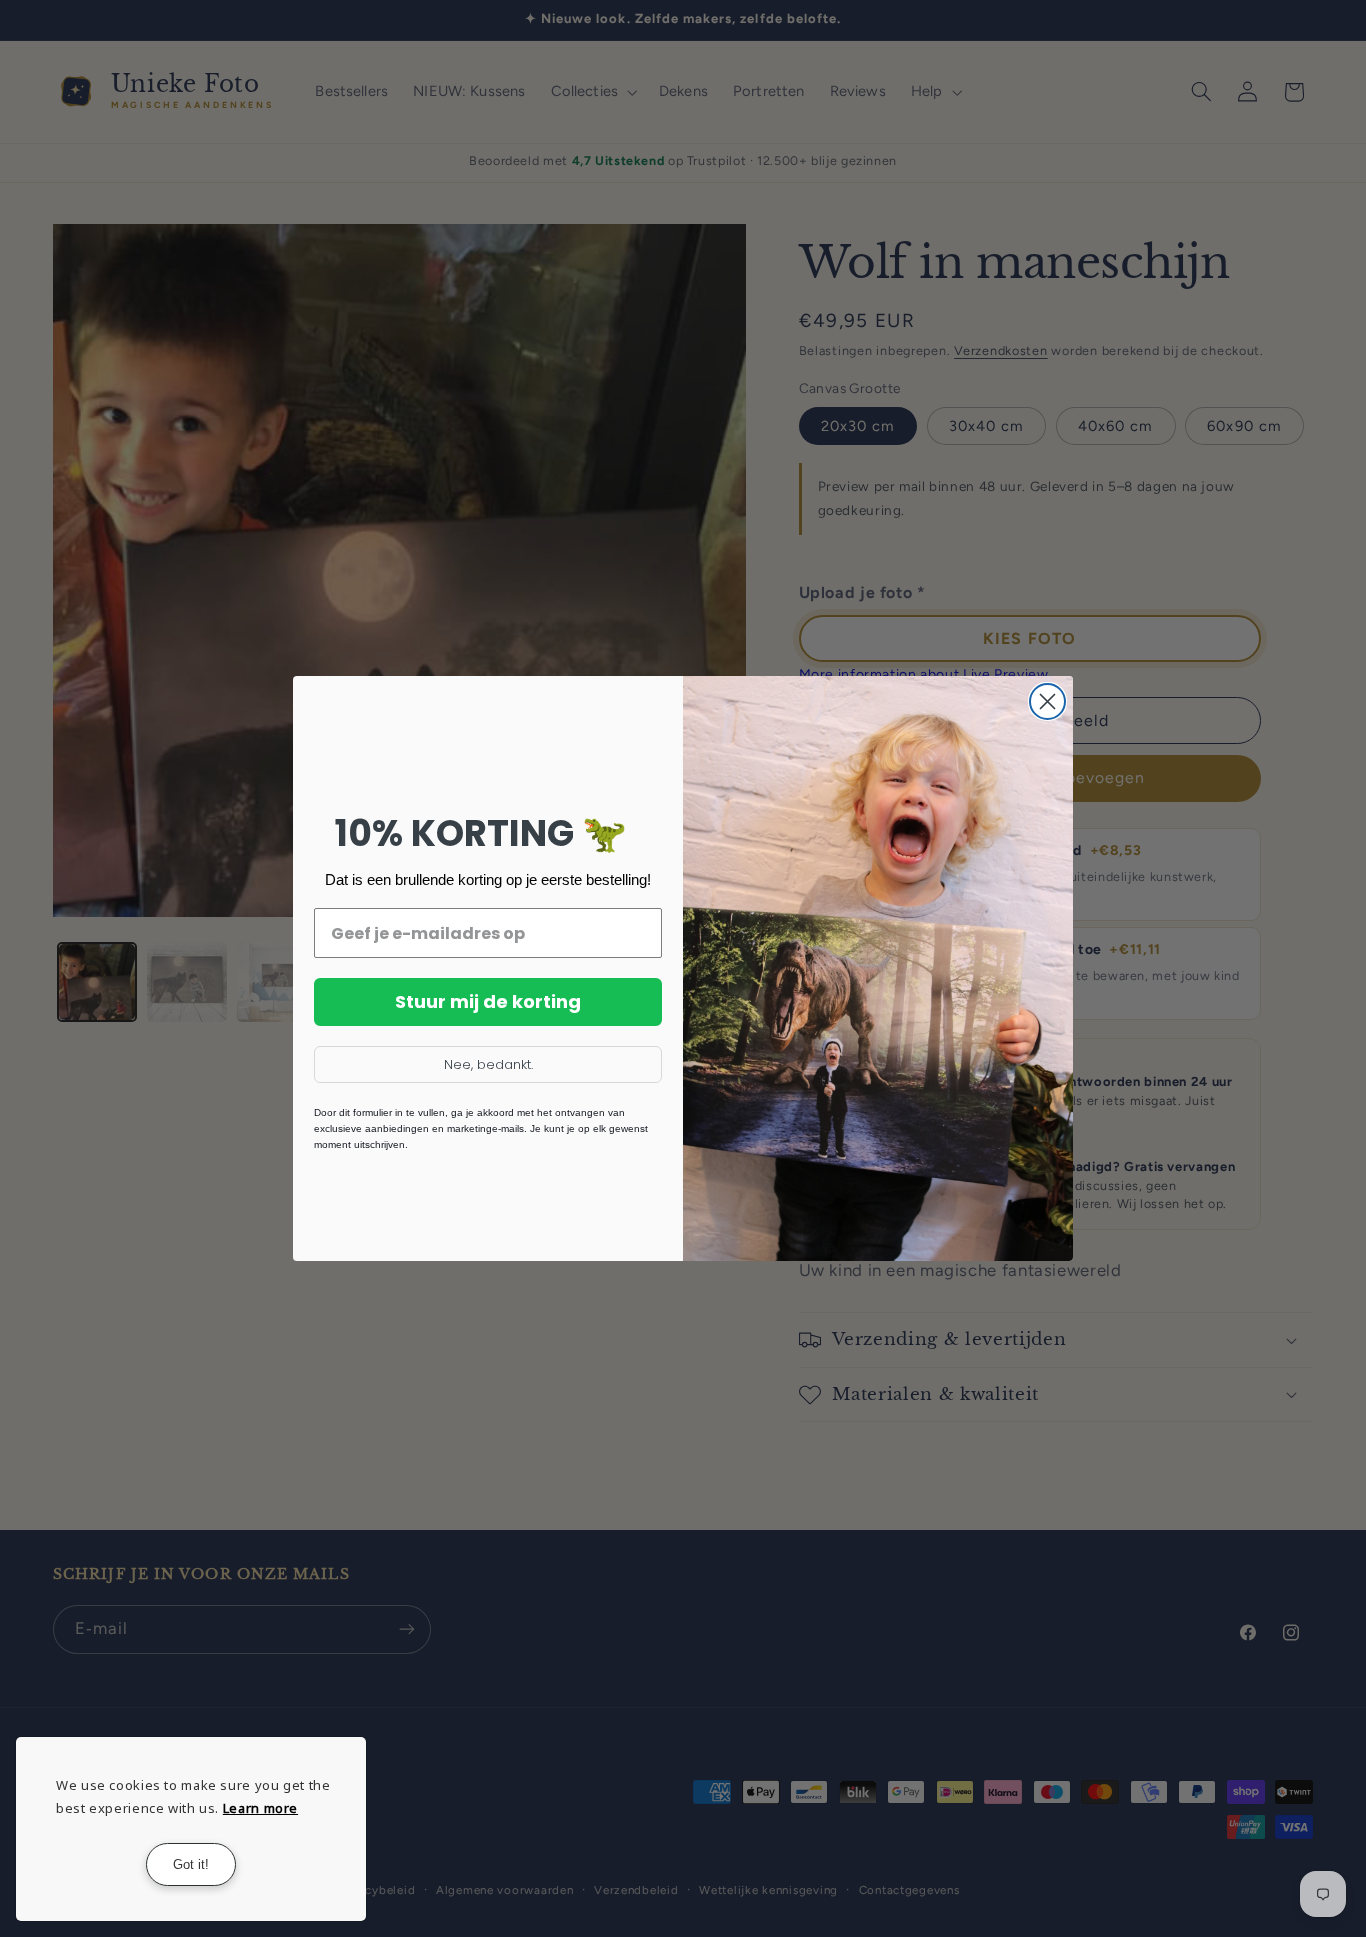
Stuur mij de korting (488, 1001)
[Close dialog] (1047, 701)
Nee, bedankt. (488, 1064)
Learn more (260, 1808)
